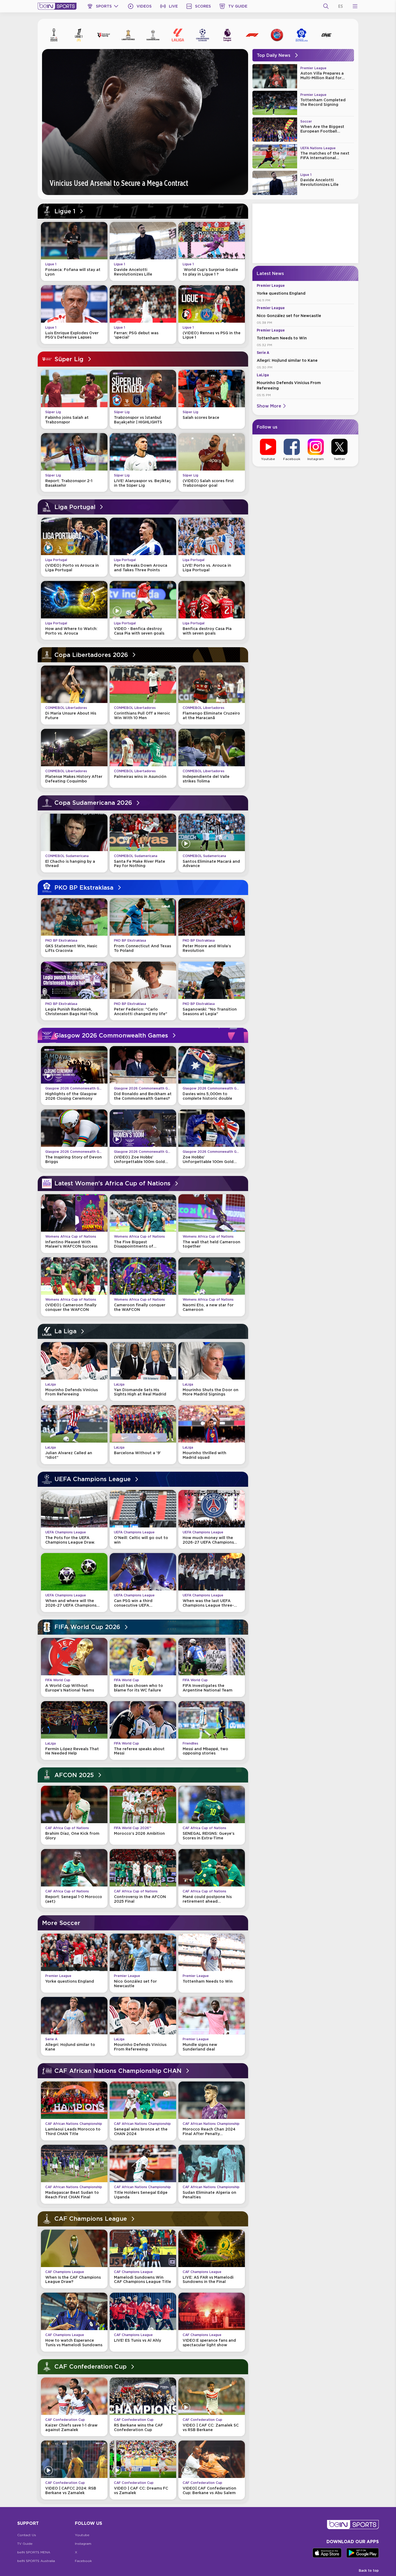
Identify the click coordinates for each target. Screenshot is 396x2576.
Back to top (369, 2570)
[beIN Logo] (57, 6)
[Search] (326, 6)
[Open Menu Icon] (355, 6)
